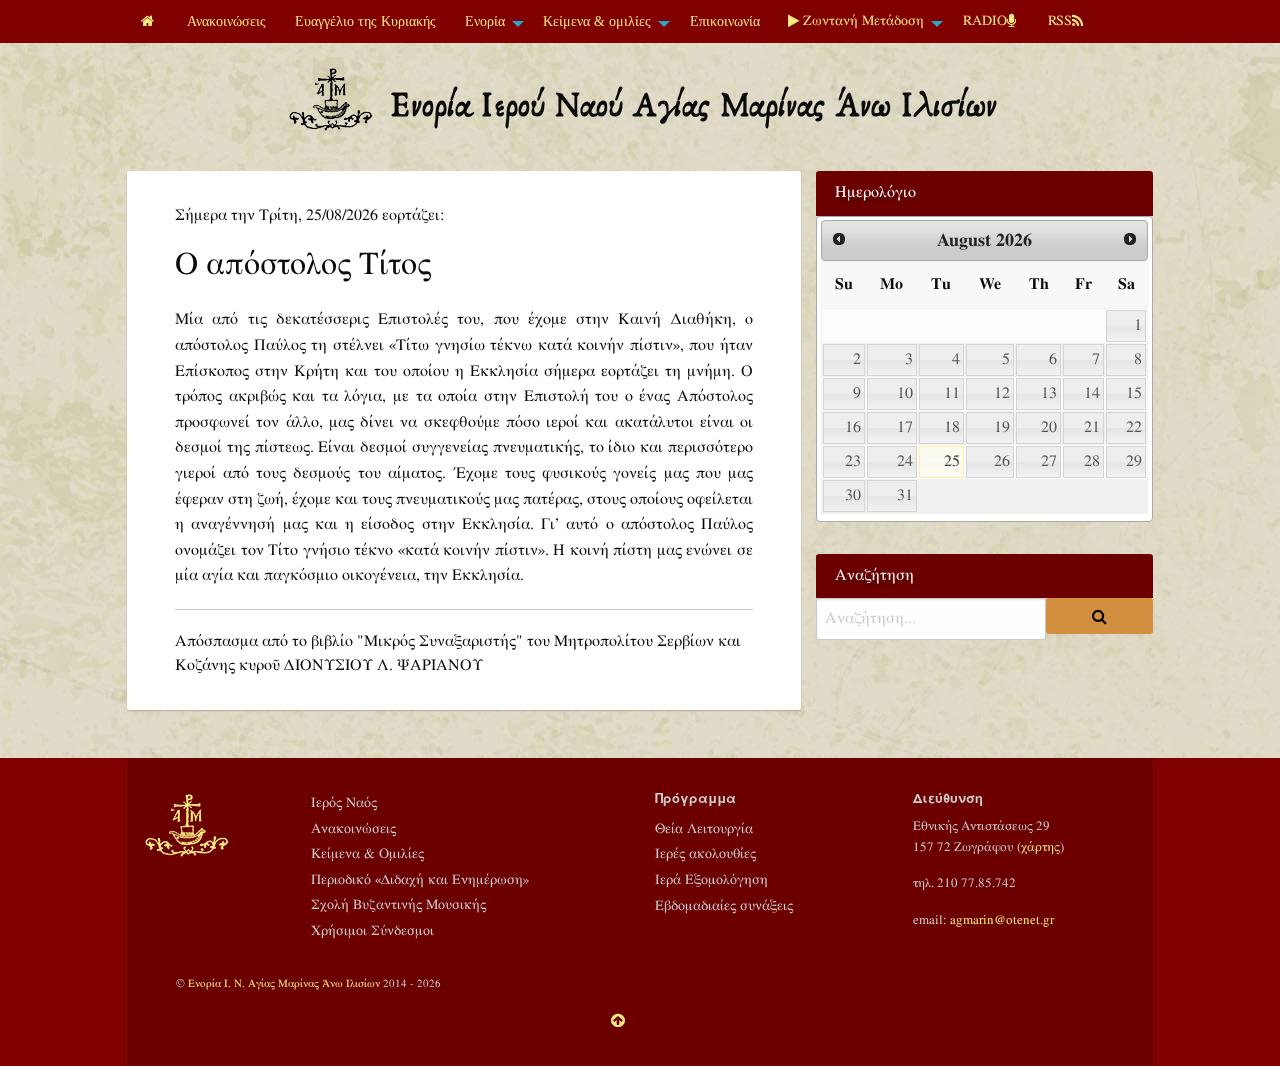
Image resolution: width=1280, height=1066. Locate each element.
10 (905, 393)
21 (1092, 427)
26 (1002, 461)
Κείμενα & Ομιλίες (367, 854)
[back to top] (618, 1022)
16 (853, 427)
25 (952, 461)
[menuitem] (150, 21)
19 (1002, 427)
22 (1134, 427)
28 (1092, 461)
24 (905, 461)
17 (905, 427)
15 (1134, 393)
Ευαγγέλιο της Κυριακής (365, 21)
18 (952, 427)
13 (1049, 393)
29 (1134, 461)
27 (1049, 461)
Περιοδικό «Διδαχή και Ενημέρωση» (420, 880)
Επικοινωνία (725, 21)
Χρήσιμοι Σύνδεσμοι (372, 931)
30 (853, 495)
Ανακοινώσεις (226, 21)
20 (1049, 427)
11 (952, 393)
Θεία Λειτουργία (704, 829)
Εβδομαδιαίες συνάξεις (724, 906)
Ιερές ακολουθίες (705, 854)
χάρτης (1040, 847)
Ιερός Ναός (344, 803)
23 (853, 461)
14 (1092, 393)
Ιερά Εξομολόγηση (711, 880)
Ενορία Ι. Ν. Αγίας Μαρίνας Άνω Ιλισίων (284, 983)
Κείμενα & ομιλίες (597, 21)
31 (905, 495)
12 (1002, 393)
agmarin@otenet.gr (1002, 920)
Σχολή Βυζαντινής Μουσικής (398, 905)
